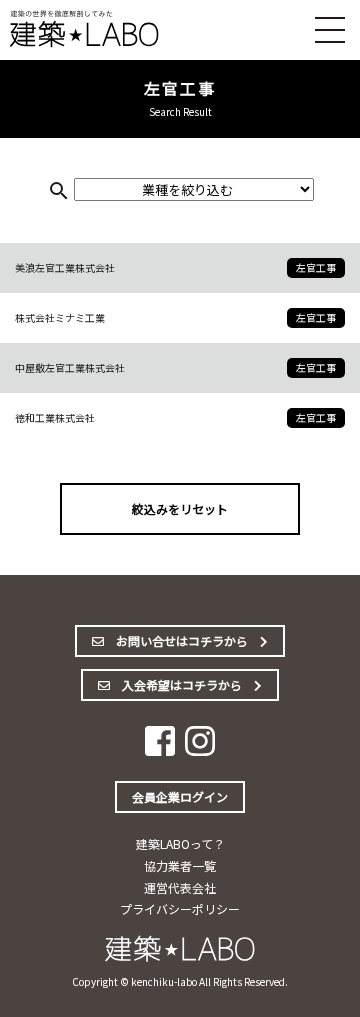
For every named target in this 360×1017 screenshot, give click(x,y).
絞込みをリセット (180, 508)
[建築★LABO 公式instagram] (200, 749)
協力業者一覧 (180, 865)
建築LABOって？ (180, 843)
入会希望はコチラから (182, 684)
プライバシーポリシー (180, 908)
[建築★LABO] (85, 43)
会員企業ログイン (180, 796)
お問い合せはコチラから (182, 640)
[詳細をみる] (180, 268)
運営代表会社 (180, 887)
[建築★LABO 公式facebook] (160, 749)
